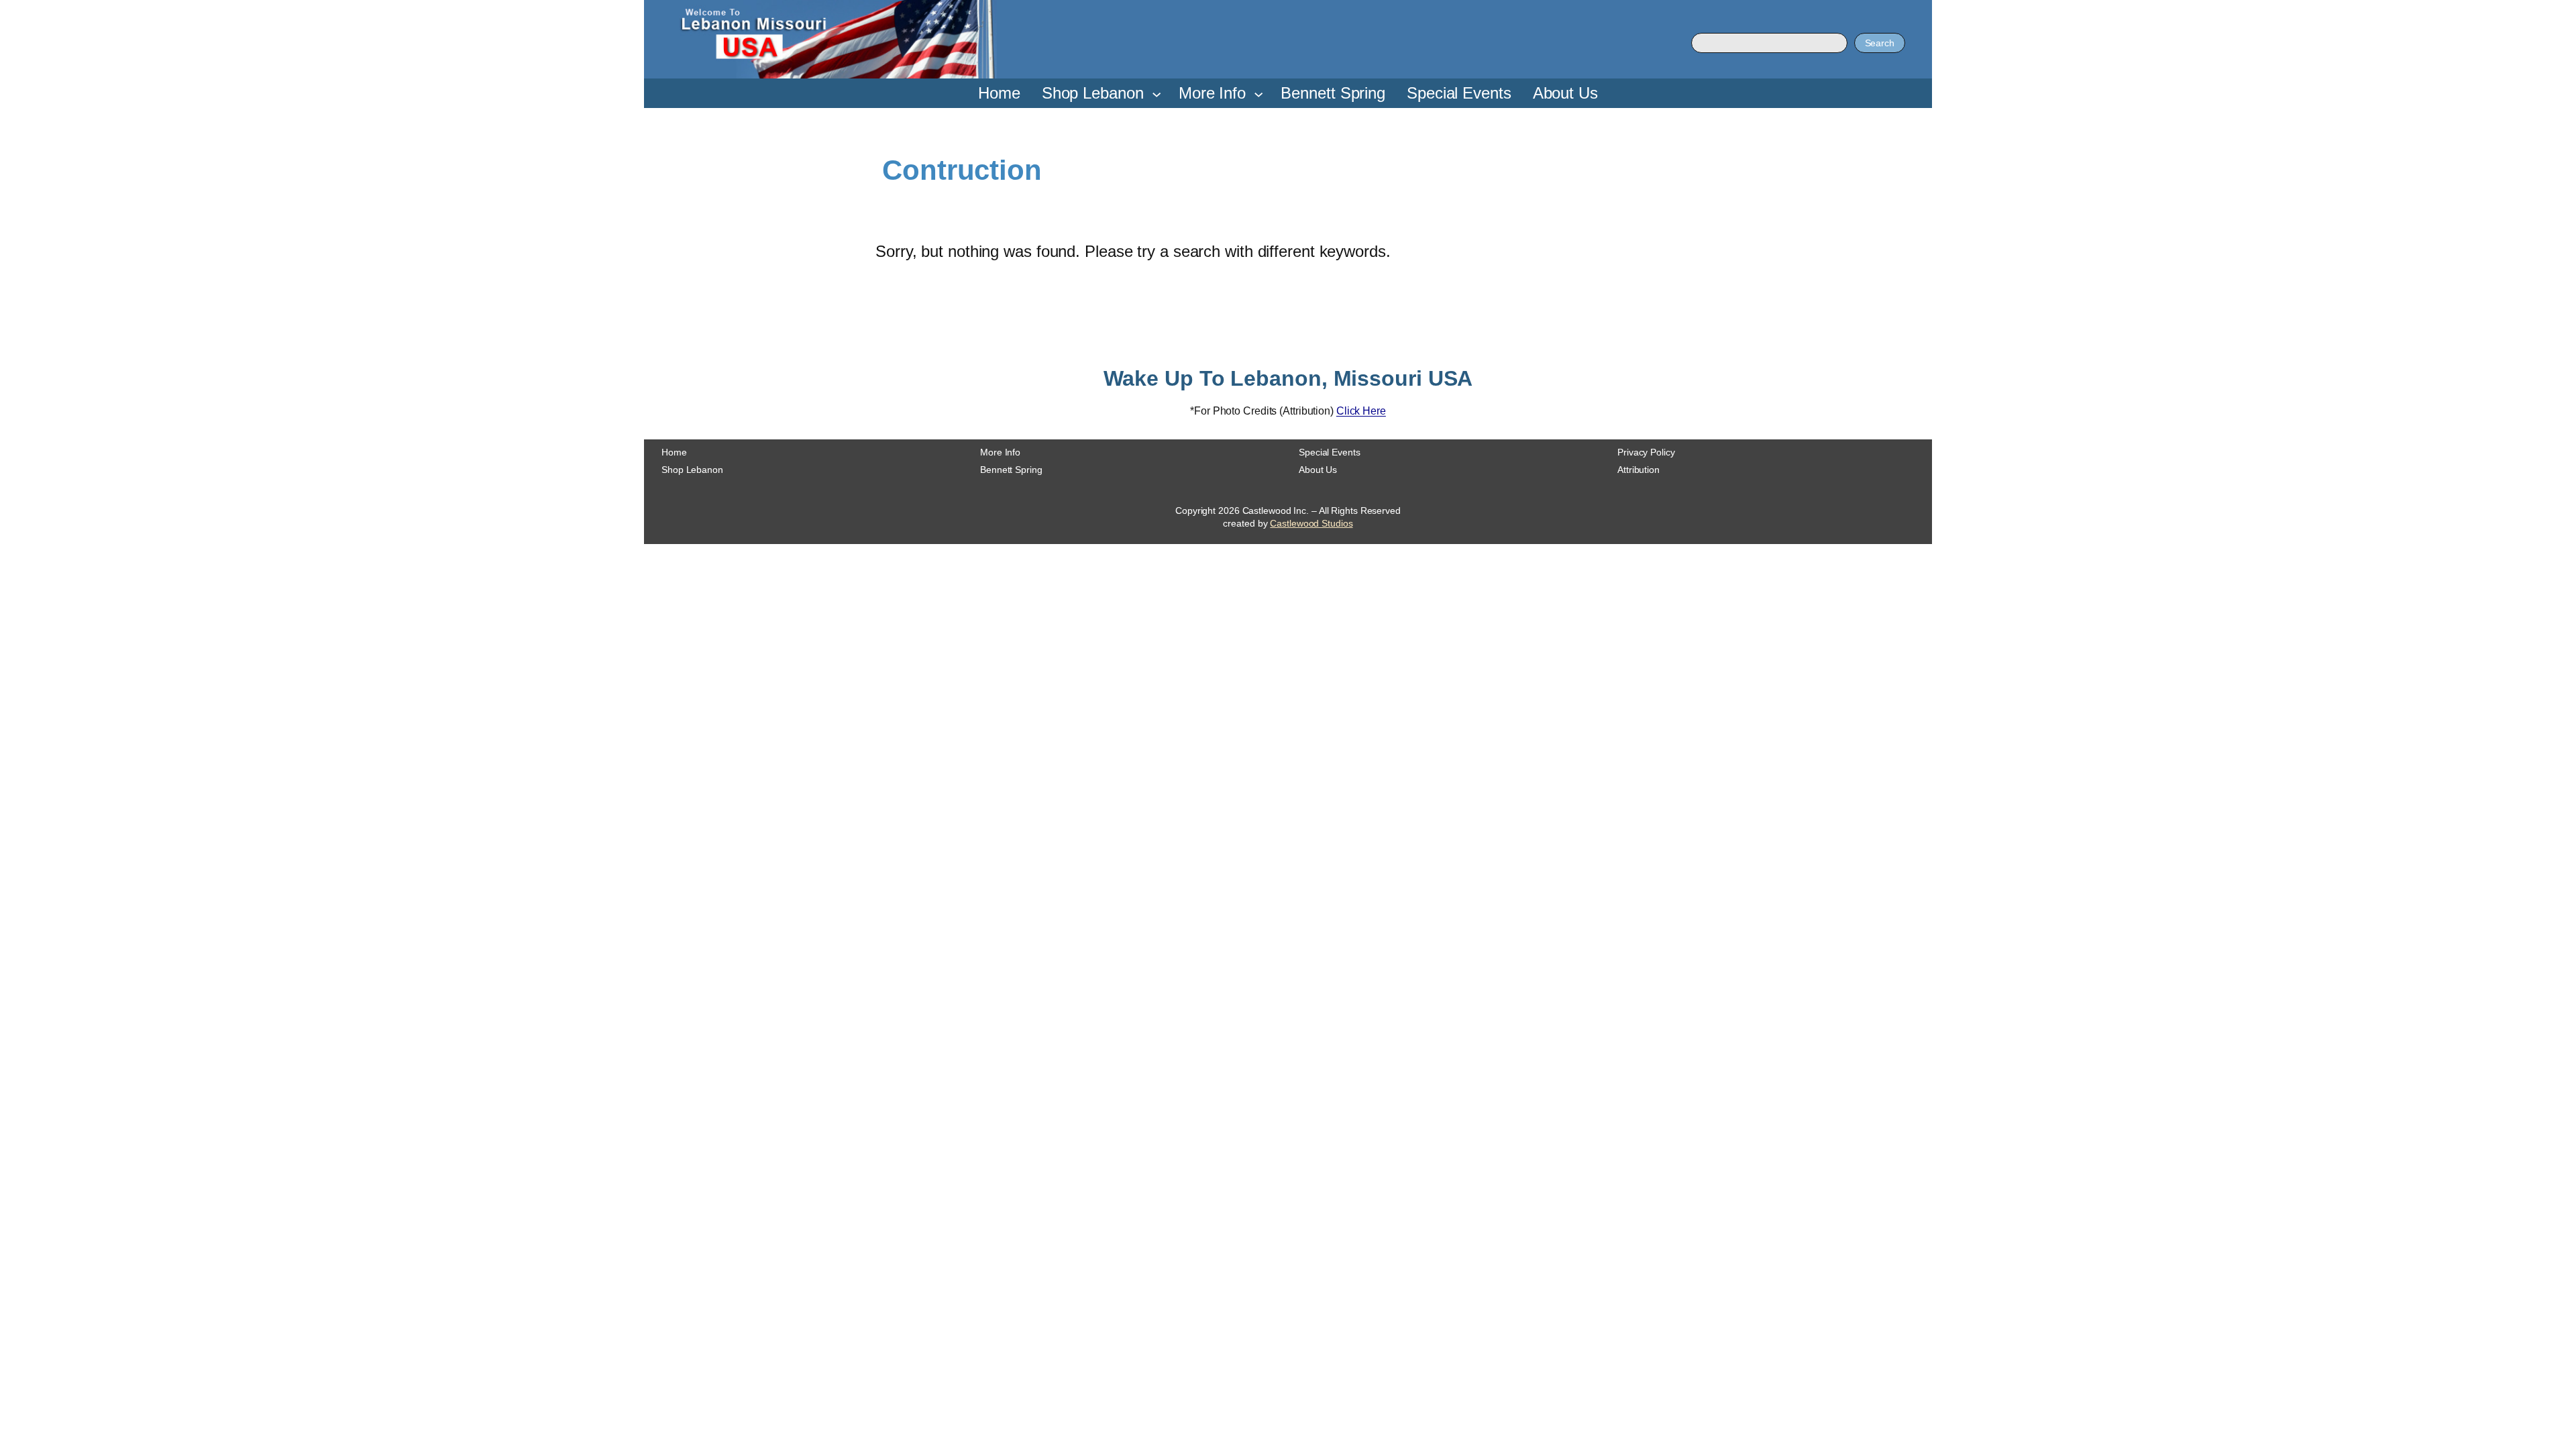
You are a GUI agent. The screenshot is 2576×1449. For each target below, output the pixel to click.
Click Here (1361, 411)
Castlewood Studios (1311, 523)
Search (1880, 43)
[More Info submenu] (1258, 93)
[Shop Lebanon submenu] (1157, 93)
